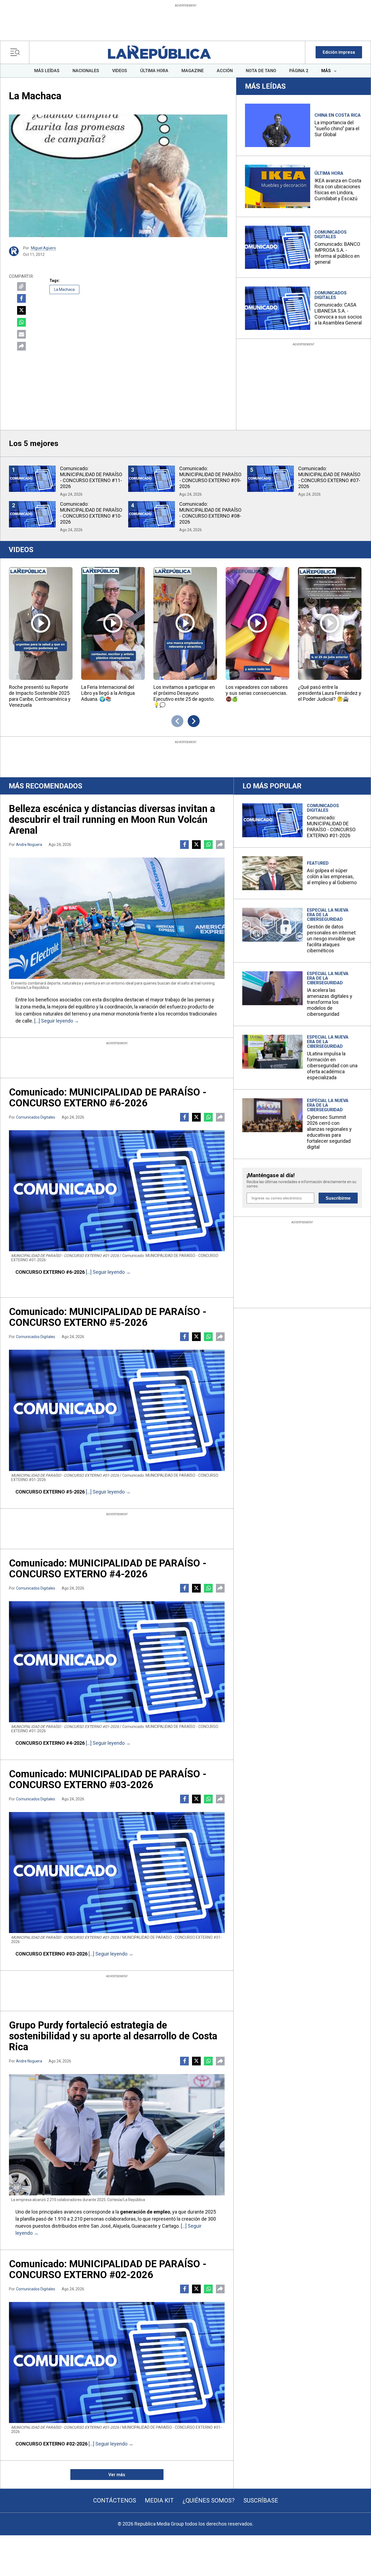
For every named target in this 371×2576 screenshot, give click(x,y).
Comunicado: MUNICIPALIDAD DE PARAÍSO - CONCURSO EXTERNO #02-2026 (108, 2269)
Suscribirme (338, 1198)
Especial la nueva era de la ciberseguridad (328, 915)
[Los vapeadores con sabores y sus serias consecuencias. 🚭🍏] (257, 623)
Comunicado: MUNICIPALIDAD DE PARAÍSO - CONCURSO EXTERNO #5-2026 (108, 1317)
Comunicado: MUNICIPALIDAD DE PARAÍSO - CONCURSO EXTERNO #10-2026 (91, 513)
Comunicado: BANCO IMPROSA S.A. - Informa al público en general (337, 253)
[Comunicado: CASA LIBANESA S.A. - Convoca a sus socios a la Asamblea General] (278, 308)
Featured (318, 863)
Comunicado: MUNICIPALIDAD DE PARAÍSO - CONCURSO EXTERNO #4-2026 (108, 1569)
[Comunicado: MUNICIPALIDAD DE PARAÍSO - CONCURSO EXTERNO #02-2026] (117, 2362)
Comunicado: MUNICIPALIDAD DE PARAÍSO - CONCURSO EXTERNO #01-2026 (331, 827)
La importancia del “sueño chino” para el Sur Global (337, 128)
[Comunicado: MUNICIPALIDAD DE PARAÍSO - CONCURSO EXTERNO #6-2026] (117, 1191)
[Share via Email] (21, 334)
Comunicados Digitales (331, 234)
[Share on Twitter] (21, 310)
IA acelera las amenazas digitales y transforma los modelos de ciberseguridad (330, 1002)
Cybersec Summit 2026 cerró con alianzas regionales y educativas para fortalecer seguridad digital (329, 1132)
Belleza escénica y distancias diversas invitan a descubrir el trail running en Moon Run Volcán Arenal (112, 820)
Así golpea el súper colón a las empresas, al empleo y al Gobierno (332, 876)
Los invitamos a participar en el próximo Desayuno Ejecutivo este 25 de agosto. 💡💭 (184, 696)
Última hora (329, 173)
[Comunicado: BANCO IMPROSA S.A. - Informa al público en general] (278, 247)
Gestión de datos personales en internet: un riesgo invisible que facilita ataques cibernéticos (332, 939)
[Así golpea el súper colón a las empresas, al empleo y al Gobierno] (272, 873)
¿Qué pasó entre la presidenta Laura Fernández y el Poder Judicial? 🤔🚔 (330, 693)
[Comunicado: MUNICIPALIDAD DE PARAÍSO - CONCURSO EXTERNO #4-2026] (117, 1662)
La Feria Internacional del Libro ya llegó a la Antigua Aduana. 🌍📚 (108, 693)
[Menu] (16, 52)
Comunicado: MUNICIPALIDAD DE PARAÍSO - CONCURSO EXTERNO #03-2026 (108, 1779)
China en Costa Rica (338, 115)
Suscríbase (261, 2500)
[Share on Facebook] (21, 298)
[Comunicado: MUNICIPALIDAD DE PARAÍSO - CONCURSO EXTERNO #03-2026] (117, 1873)
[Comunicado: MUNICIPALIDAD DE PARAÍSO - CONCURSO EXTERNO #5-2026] (117, 1410)
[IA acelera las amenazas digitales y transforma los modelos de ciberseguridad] (272, 988)
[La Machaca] (118, 176)
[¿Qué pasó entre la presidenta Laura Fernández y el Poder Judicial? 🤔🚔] (330, 623)
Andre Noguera (29, 845)
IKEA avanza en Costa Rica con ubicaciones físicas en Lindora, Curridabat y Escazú (338, 190)
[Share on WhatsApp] (21, 322)
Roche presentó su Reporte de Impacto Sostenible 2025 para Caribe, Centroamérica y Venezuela (40, 696)
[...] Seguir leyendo (54, 1021)
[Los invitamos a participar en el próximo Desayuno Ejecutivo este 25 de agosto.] (185, 623)
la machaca (64, 289)
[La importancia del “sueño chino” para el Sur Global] (278, 125)
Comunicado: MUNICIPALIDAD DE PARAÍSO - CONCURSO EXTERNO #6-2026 (108, 1098)
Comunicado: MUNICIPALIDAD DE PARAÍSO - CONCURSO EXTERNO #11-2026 (91, 477)
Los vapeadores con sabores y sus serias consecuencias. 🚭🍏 (257, 693)
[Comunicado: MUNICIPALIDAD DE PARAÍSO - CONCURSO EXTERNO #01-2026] (272, 820)
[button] (339, 52)
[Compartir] (21, 346)
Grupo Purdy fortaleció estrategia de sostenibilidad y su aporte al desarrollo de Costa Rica (113, 2036)
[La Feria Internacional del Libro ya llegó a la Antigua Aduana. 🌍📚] (113, 623)
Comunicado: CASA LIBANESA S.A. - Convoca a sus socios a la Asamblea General (338, 314)
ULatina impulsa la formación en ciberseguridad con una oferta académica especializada (332, 1066)
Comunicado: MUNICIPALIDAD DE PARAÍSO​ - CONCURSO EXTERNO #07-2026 (329, 477)
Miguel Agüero (43, 248)
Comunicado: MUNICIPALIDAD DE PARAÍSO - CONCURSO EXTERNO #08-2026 (210, 513)
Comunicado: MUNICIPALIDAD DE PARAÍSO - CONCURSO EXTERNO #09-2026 (210, 477)
